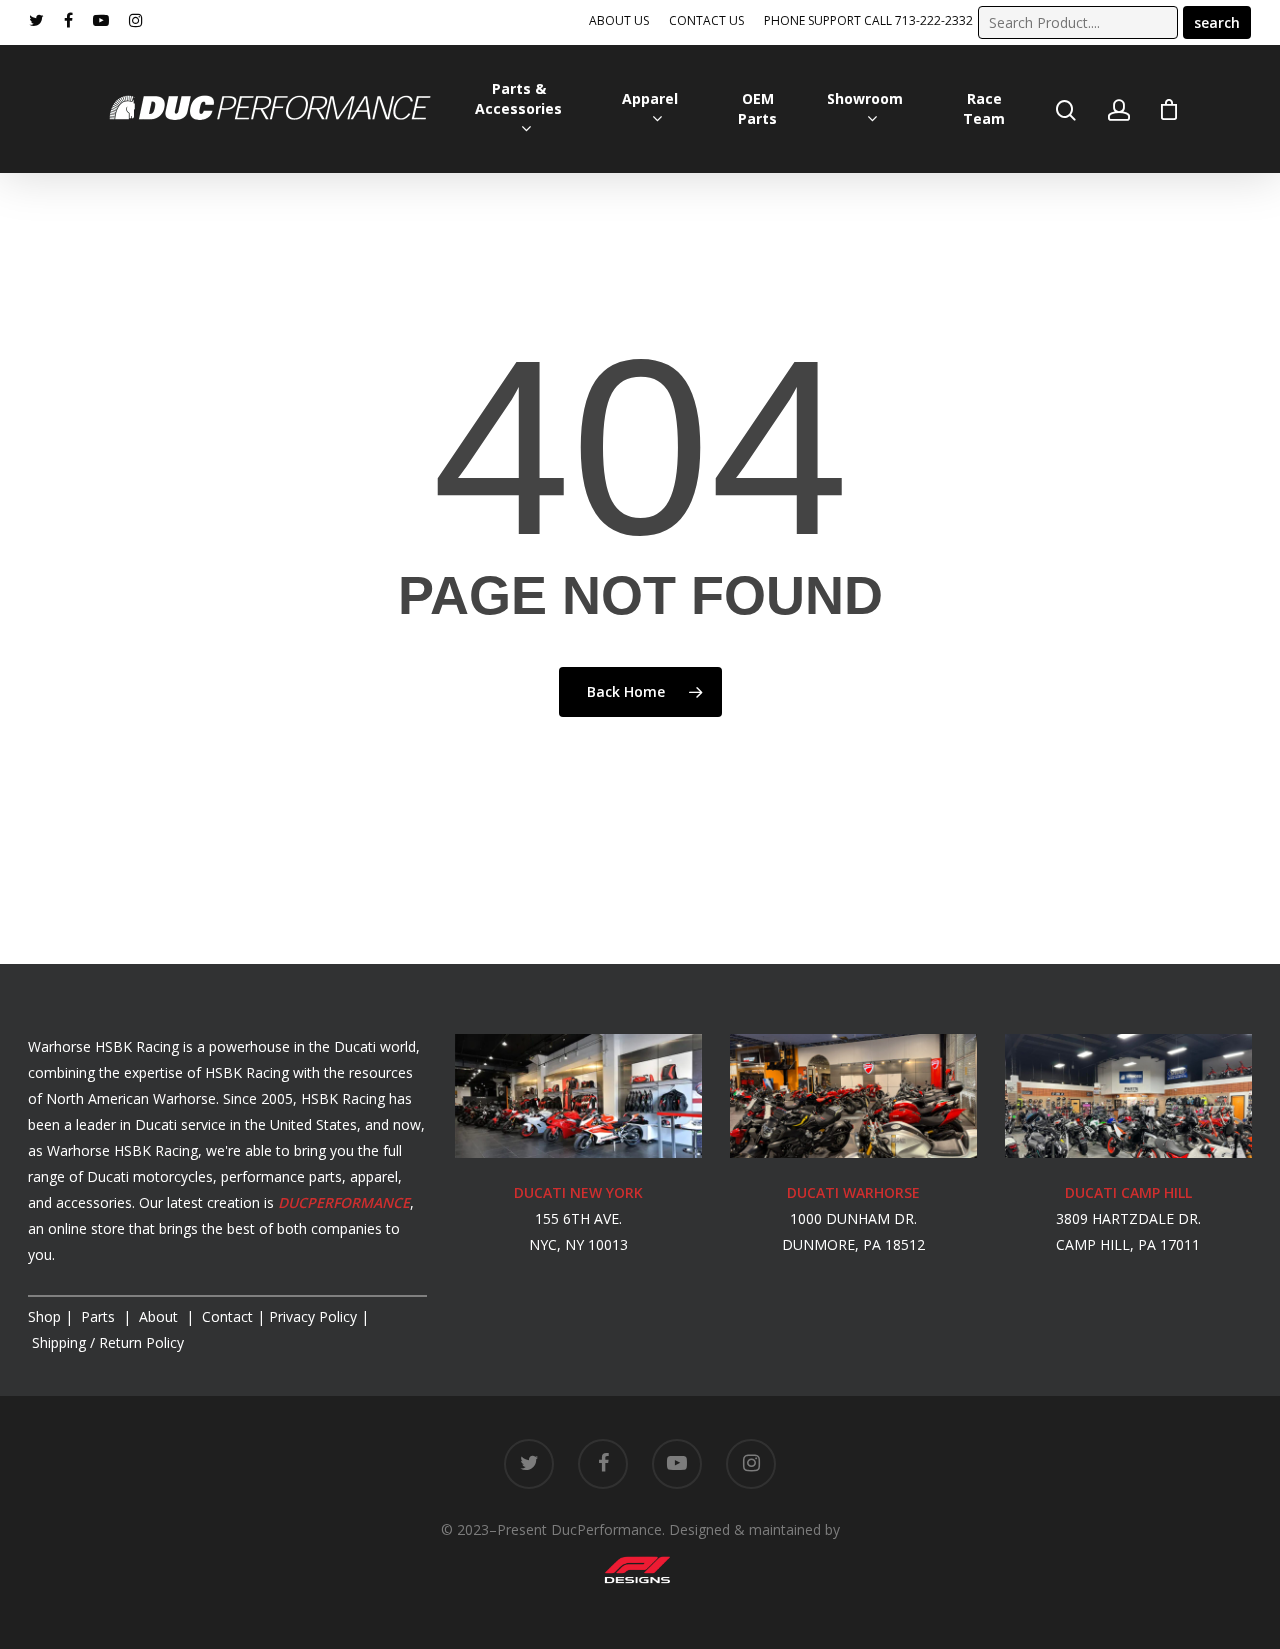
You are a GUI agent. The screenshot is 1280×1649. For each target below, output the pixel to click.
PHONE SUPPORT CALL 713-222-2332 (868, 20)
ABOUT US (619, 20)
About (160, 1316)
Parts (100, 1316)
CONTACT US (706, 20)
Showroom (865, 98)
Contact (227, 1316)
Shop (44, 1316)
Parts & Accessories (518, 98)
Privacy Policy (313, 1316)
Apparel (650, 98)
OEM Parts (757, 108)
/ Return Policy (106, 1342)
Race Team (984, 108)
